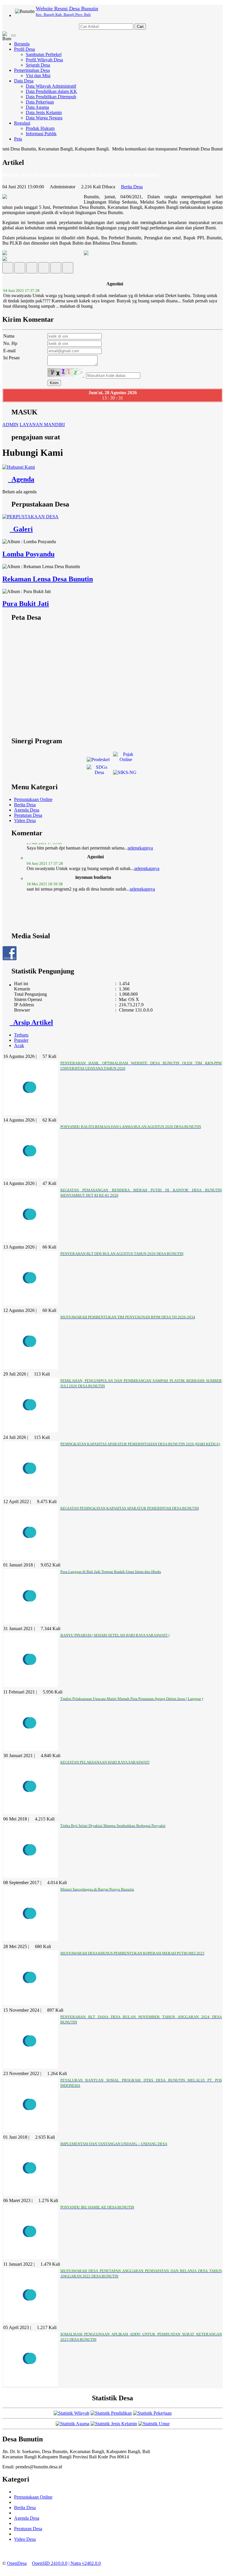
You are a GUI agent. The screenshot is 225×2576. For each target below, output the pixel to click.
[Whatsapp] (68, 269)
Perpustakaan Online (33, 799)
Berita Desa (132, 187)
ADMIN (10, 425)
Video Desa (25, 820)
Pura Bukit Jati (26, 604)
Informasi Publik (41, 134)
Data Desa (24, 81)
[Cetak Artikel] (56, 269)
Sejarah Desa (38, 65)
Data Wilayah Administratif (51, 86)
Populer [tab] (21, 1040)
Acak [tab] (19, 1045)
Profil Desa (24, 49)
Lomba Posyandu (28, 554)
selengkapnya (147, 853)
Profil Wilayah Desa (44, 60)
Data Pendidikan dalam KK (51, 91)
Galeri (21, 529)
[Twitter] (20, 269)
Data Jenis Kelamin (44, 112)
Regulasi (22, 123)
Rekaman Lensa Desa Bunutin (48, 579)
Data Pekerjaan (40, 102)
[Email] (32, 269)
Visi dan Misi (38, 76)
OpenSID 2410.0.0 (50, 2563)
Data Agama (37, 107)
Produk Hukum (40, 128)
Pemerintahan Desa (32, 70)
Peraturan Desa (28, 815)
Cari (140, 27)
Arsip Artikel (31, 1022)
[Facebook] (8, 269)
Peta (18, 139)
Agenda (21, 479)
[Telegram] (44, 269)
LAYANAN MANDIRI (42, 425)
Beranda (22, 44)
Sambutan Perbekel (44, 54)
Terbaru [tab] (21, 1035)
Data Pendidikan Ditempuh (51, 97)
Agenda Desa (27, 810)
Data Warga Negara (44, 118)
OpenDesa (17, 2563)
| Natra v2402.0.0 (85, 2563)
